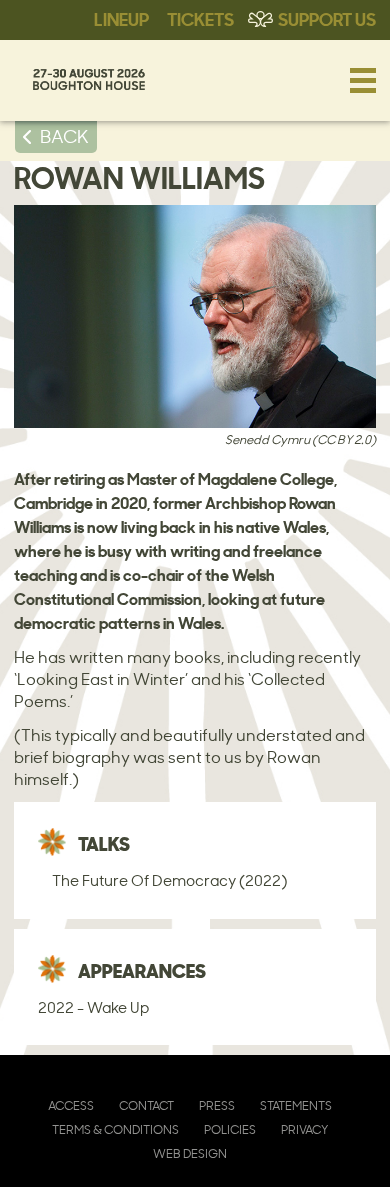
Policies (230, 1129)
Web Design (190, 1153)
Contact (146, 1105)
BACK (64, 136)
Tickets (200, 18)
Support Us (327, 18)
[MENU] (363, 80)
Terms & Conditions (115, 1129)
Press (217, 1105)
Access (71, 1105)
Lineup (121, 18)
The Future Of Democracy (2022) (169, 880)
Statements (296, 1105)
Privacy (304, 1129)
